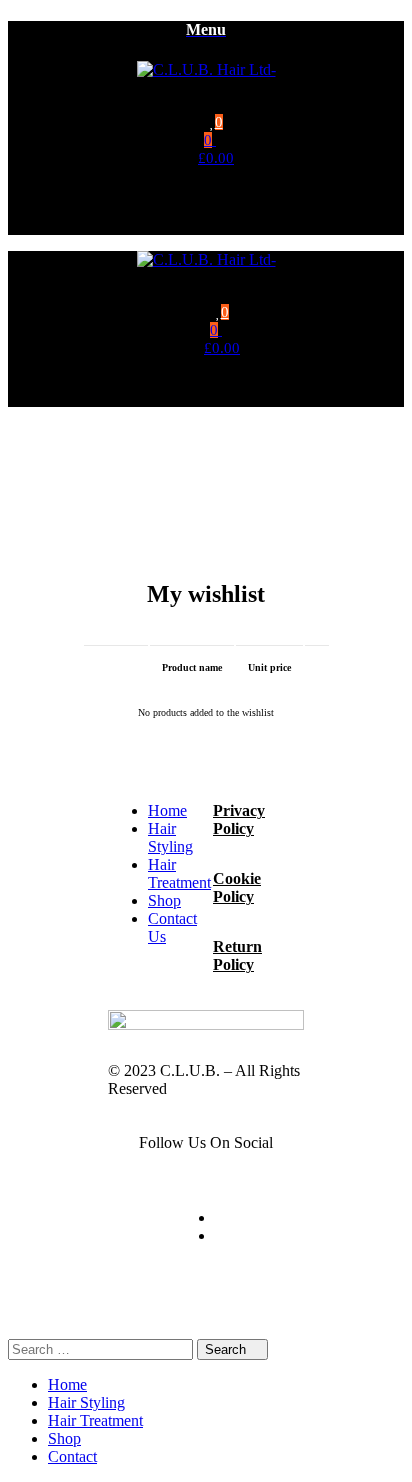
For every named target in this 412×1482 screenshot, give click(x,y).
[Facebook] (221, 1217)
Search (227, 1349)
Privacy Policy (239, 819)
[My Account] (216, 226)
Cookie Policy (237, 887)
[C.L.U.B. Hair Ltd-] (206, 69)
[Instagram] (221, 1235)
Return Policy (237, 955)
